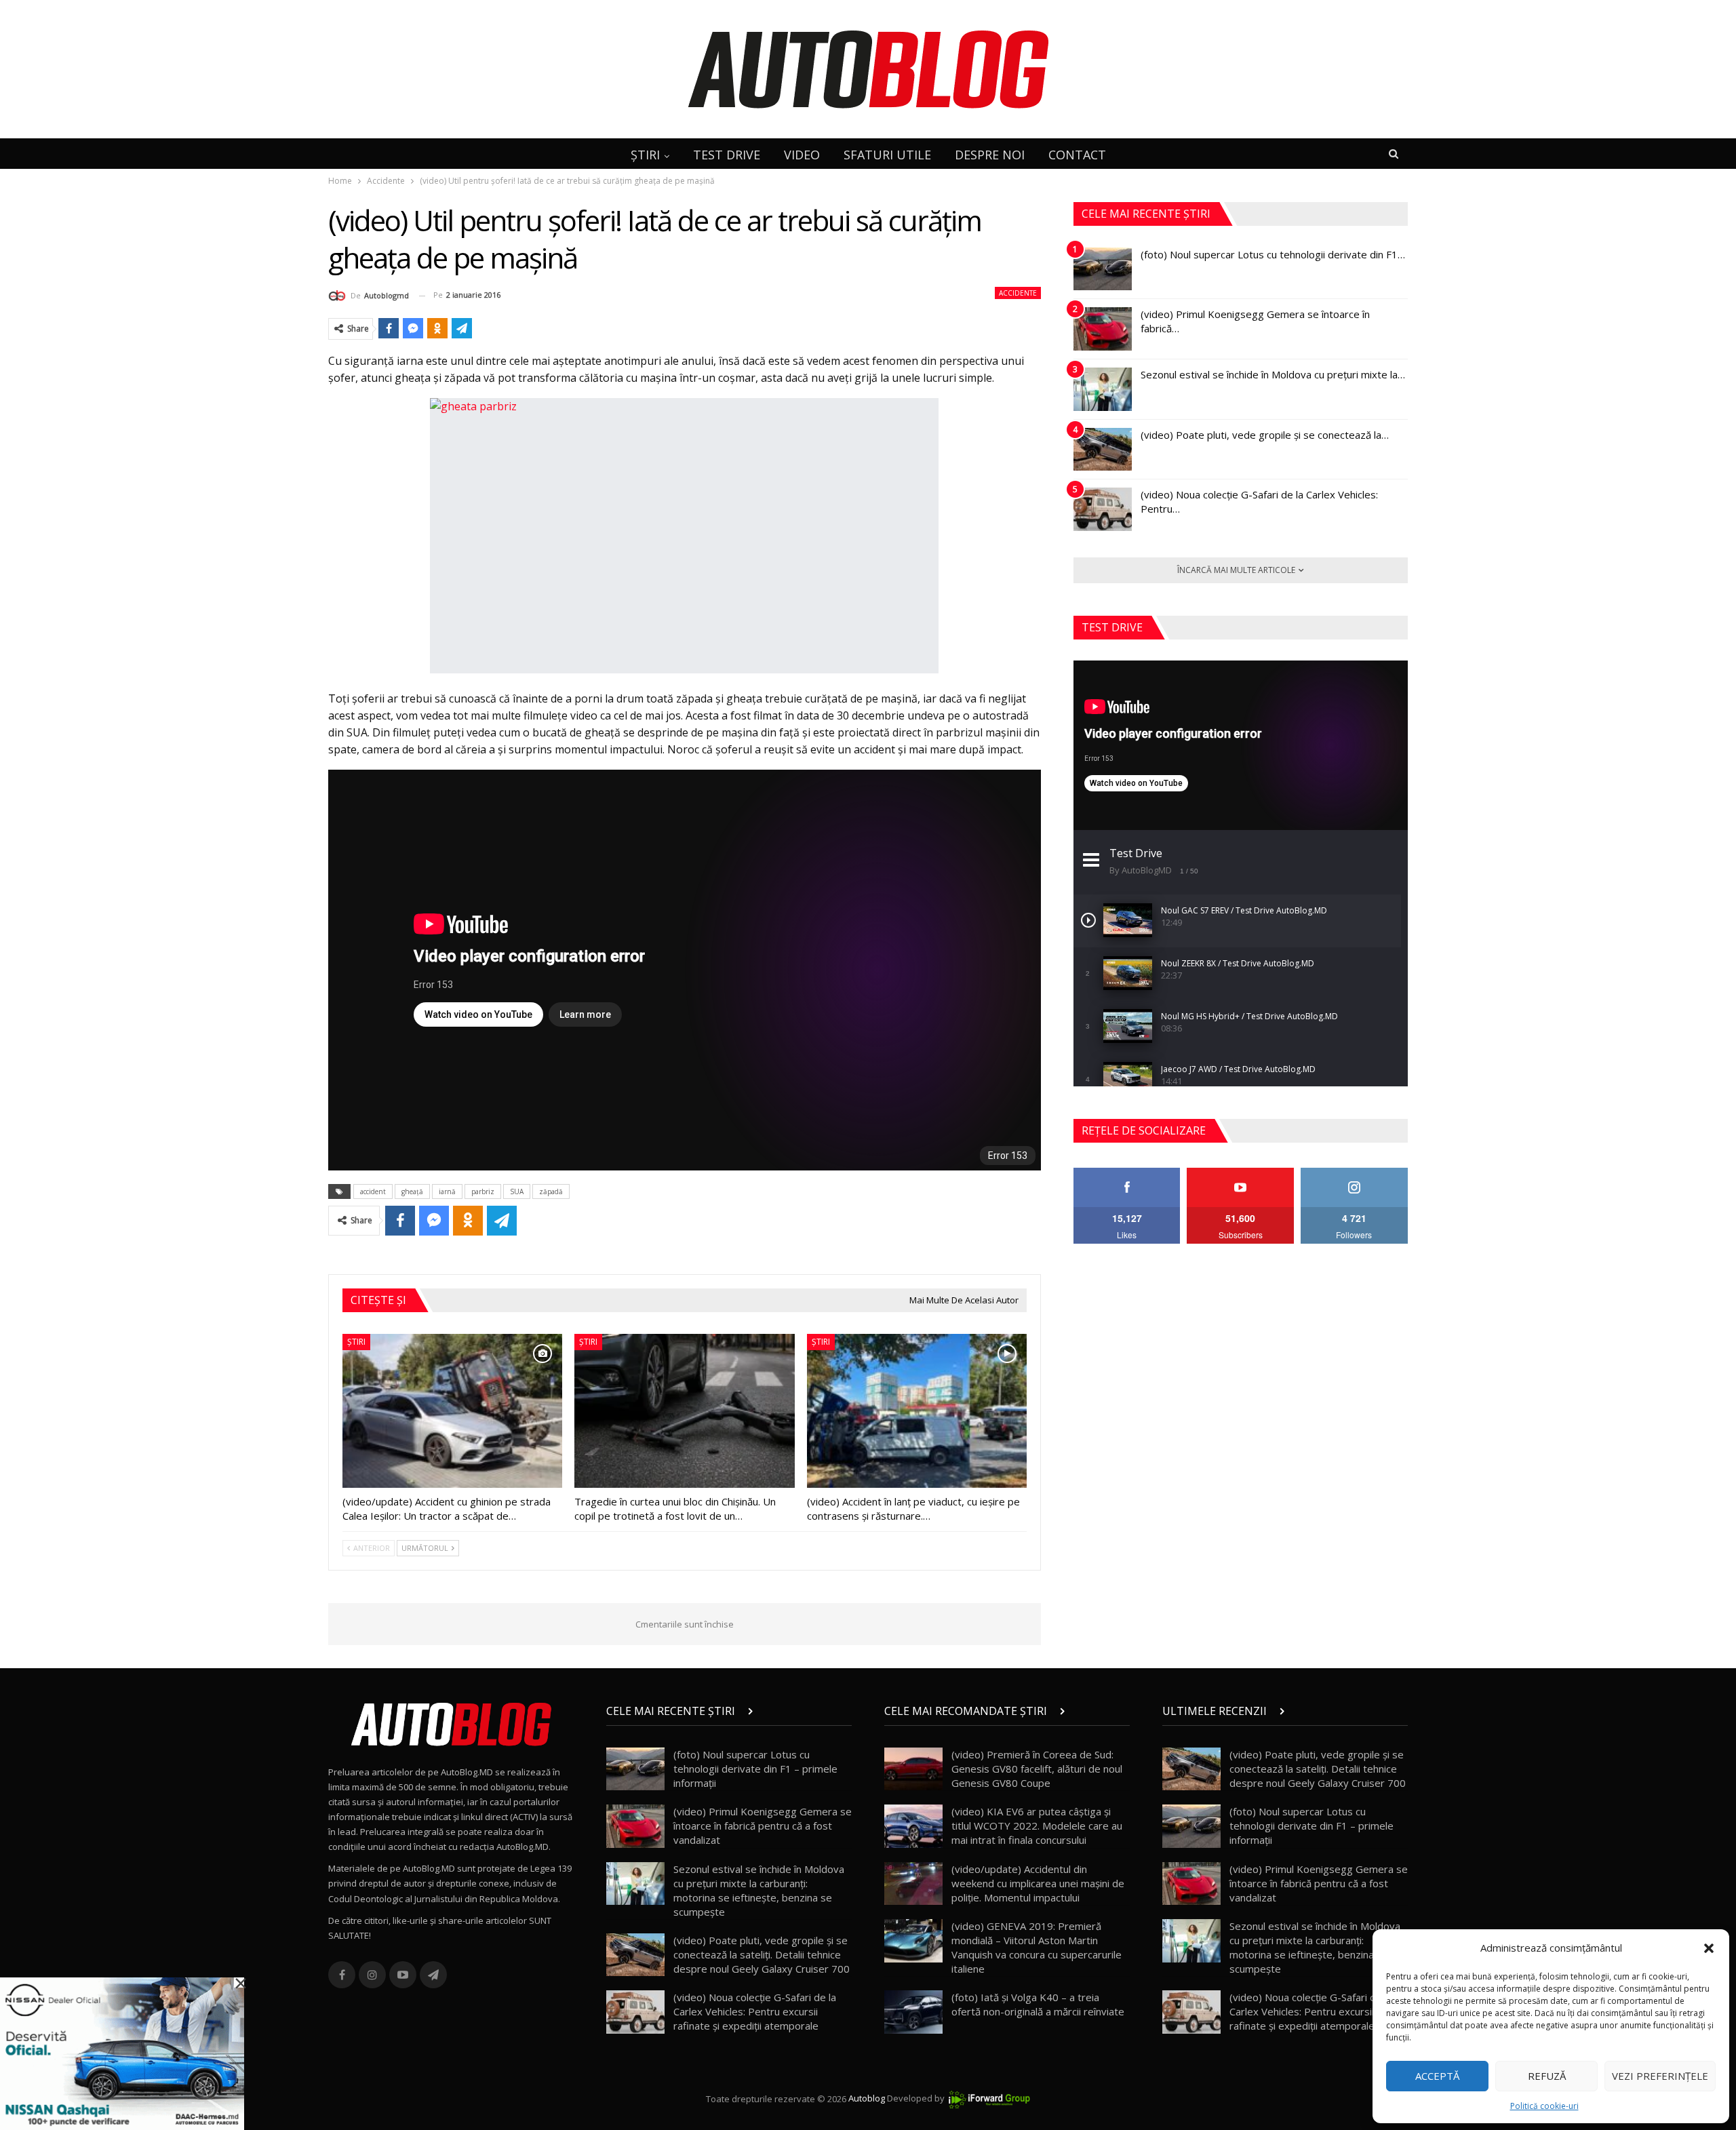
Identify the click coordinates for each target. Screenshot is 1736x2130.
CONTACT (1077, 155)
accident (373, 1191)
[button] (1709, 1948)
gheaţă (412, 1191)
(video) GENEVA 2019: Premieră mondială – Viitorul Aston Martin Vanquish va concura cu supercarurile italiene (1037, 1947)
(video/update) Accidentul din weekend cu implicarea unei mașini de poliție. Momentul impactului (1038, 1883)
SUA (517, 1191)
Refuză (1547, 2076)
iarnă (447, 1191)
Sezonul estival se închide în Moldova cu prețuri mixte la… (1273, 374)
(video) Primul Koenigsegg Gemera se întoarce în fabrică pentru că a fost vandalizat (763, 1826)
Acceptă (1437, 2076)
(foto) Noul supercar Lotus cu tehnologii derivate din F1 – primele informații (755, 1769)
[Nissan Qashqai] (122, 2053)
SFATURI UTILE (887, 155)
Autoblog (867, 2099)
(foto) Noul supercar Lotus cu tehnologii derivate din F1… (1273, 254)
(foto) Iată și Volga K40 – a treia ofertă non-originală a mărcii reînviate (1038, 2004)
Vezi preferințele (1660, 2076)
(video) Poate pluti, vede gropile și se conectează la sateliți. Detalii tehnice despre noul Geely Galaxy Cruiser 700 (762, 1954)
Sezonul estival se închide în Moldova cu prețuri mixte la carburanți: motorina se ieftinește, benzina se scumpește (759, 1890)
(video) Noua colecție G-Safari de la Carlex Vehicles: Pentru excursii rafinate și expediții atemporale (755, 2011)
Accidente (1018, 293)
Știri (356, 1342)
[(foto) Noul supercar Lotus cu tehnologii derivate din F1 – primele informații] (1103, 269)
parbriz (483, 1191)
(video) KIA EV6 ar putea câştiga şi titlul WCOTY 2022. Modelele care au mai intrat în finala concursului (1037, 1826)
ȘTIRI (645, 155)
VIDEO (802, 155)
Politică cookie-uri (1544, 2106)
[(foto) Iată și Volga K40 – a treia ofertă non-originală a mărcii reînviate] (913, 2012)
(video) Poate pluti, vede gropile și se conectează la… (1265, 435)
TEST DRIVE (727, 155)
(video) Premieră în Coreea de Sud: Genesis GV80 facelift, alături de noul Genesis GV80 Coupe (1037, 1769)
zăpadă (551, 1191)
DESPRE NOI (990, 155)
